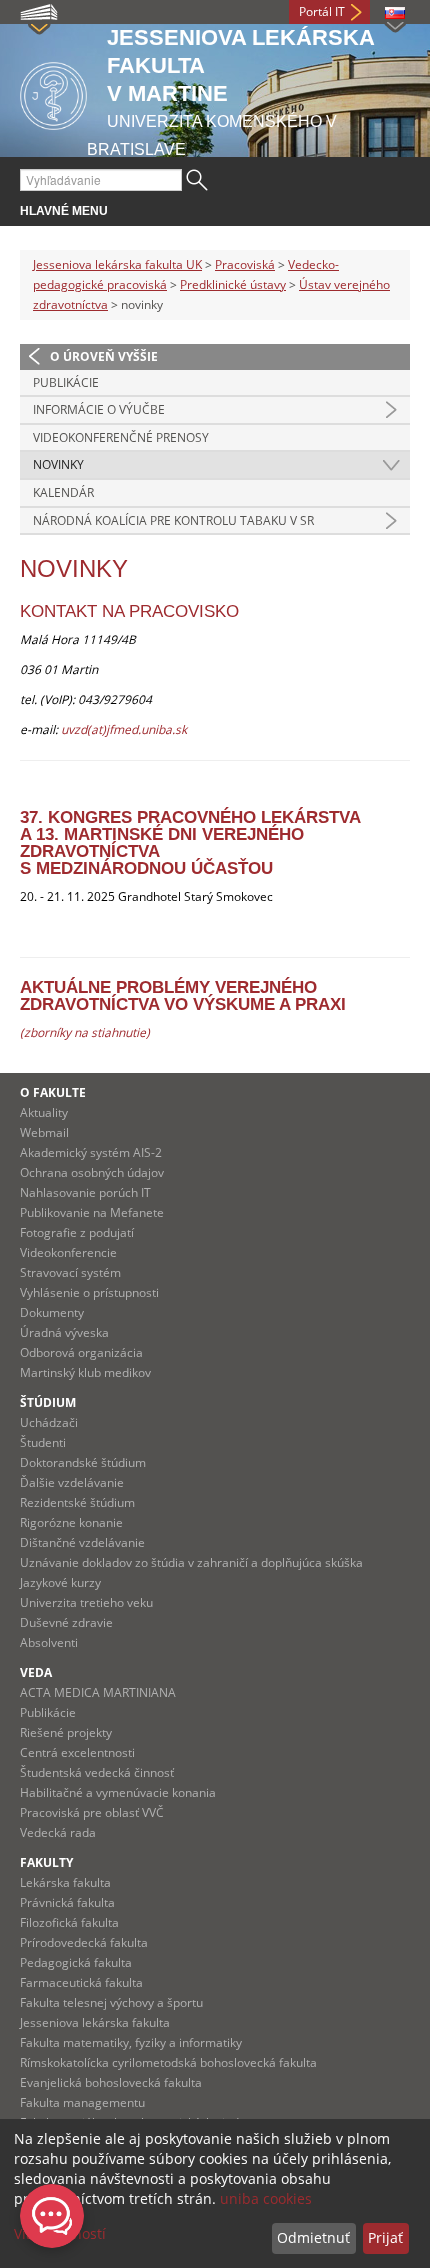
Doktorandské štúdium (83, 1462)
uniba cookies (266, 2198)
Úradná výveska (64, 1332)
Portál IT (322, 11)
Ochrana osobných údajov (92, 1172)
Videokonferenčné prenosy (121, 437)
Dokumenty (52, 1312)
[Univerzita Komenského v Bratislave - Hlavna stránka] (53, 92)
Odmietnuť (313, 2237)
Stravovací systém (70, 1272)
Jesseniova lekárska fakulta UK (117, 264)
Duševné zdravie (66, 1622)
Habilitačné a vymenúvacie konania (118, 1792)
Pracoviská (245, 264)
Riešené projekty (66, 1732)
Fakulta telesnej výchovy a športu (111, 2002)
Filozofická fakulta (69, 1922)
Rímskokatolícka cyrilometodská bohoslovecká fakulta (168, 2062)
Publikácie (66, 382)
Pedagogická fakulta (76, 1962)
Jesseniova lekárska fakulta (95, 2022)
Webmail (44, 1132)
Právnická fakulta (67, 1902)
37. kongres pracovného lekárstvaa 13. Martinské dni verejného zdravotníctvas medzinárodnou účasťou (190, 843)
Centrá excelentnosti (77, 1752)
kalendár (63, 492)
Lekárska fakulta (65, 1882)
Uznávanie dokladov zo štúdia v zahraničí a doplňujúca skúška (191, 1562)
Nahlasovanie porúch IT (85, 1192)
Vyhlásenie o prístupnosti (89, 1292)
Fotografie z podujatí (77, 1232)
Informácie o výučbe (99, 409)
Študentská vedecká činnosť (97, 1772)
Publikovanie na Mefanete (92, 1212)
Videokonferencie (68, 1252)
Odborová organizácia (81, 1352)
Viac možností (60, 2233)
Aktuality (44, 1112)
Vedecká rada (58, 1832)
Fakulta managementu (82, 2102)
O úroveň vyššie (104, 356)
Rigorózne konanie (71, 1522)
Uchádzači (49, 1422)
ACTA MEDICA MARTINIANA (98, 1692)
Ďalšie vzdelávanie (72, 1482)
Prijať (385, 2237)
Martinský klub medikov (85, 1372)
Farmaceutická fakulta (81, 1982)
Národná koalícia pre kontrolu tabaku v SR (173, 520)
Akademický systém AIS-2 (91, 1152)
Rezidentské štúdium (77, 1502)
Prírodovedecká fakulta (84, 1942)
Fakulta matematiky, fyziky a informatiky (131, 2042)
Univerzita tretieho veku (86, 1602)
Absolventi (49, 1642)
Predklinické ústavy (233, 284)
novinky (58, 464)
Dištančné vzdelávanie (82, 1542)
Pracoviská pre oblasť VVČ (92, 1812)
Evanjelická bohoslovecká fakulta (111, 2082)
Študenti (43, 1442)
